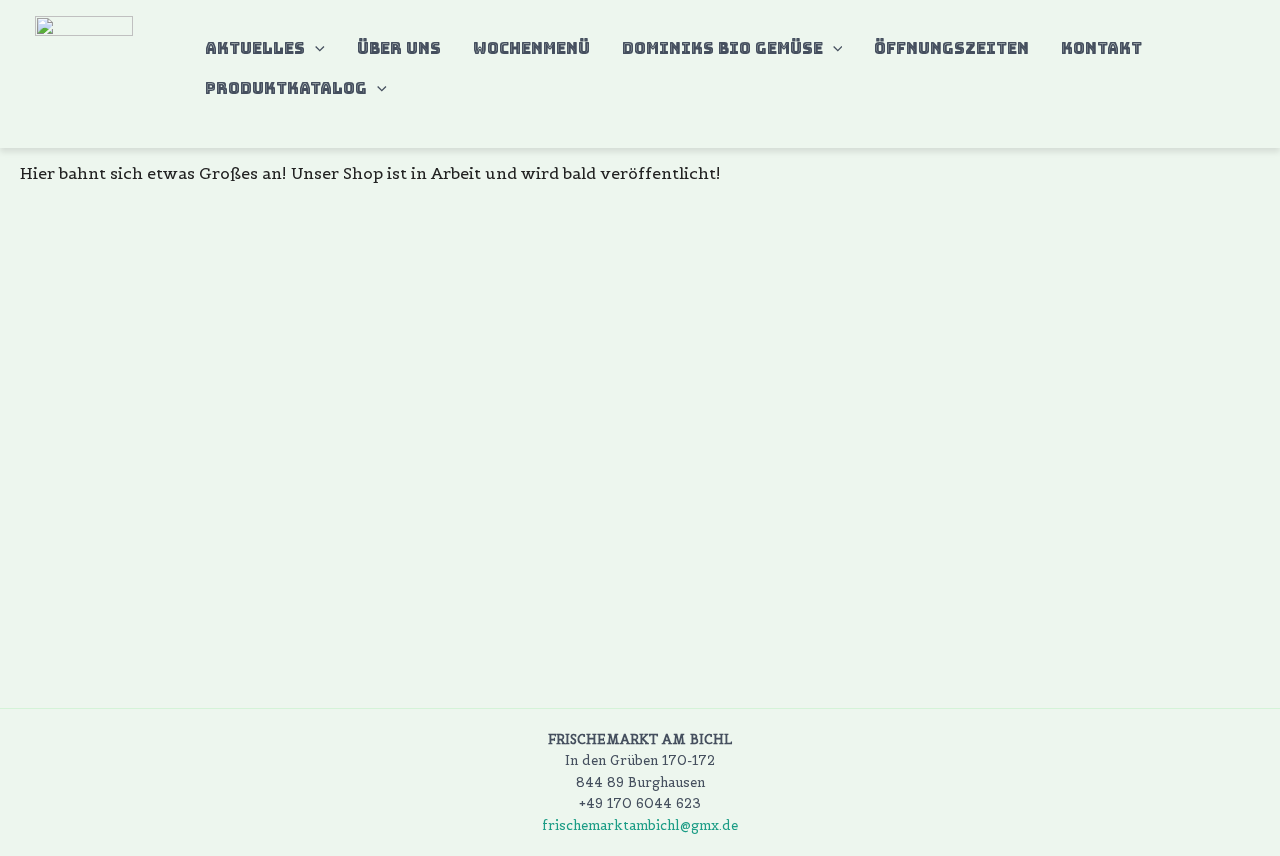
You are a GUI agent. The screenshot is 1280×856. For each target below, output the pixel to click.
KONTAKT (1101, 48)
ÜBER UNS (399, 48)
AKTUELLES (255, 48)
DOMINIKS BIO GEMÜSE (722, 48)
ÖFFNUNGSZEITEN (951, 48)
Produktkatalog (286, 88)
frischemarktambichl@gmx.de (640, 825)
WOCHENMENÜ (531, 48)
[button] (315, 49)
